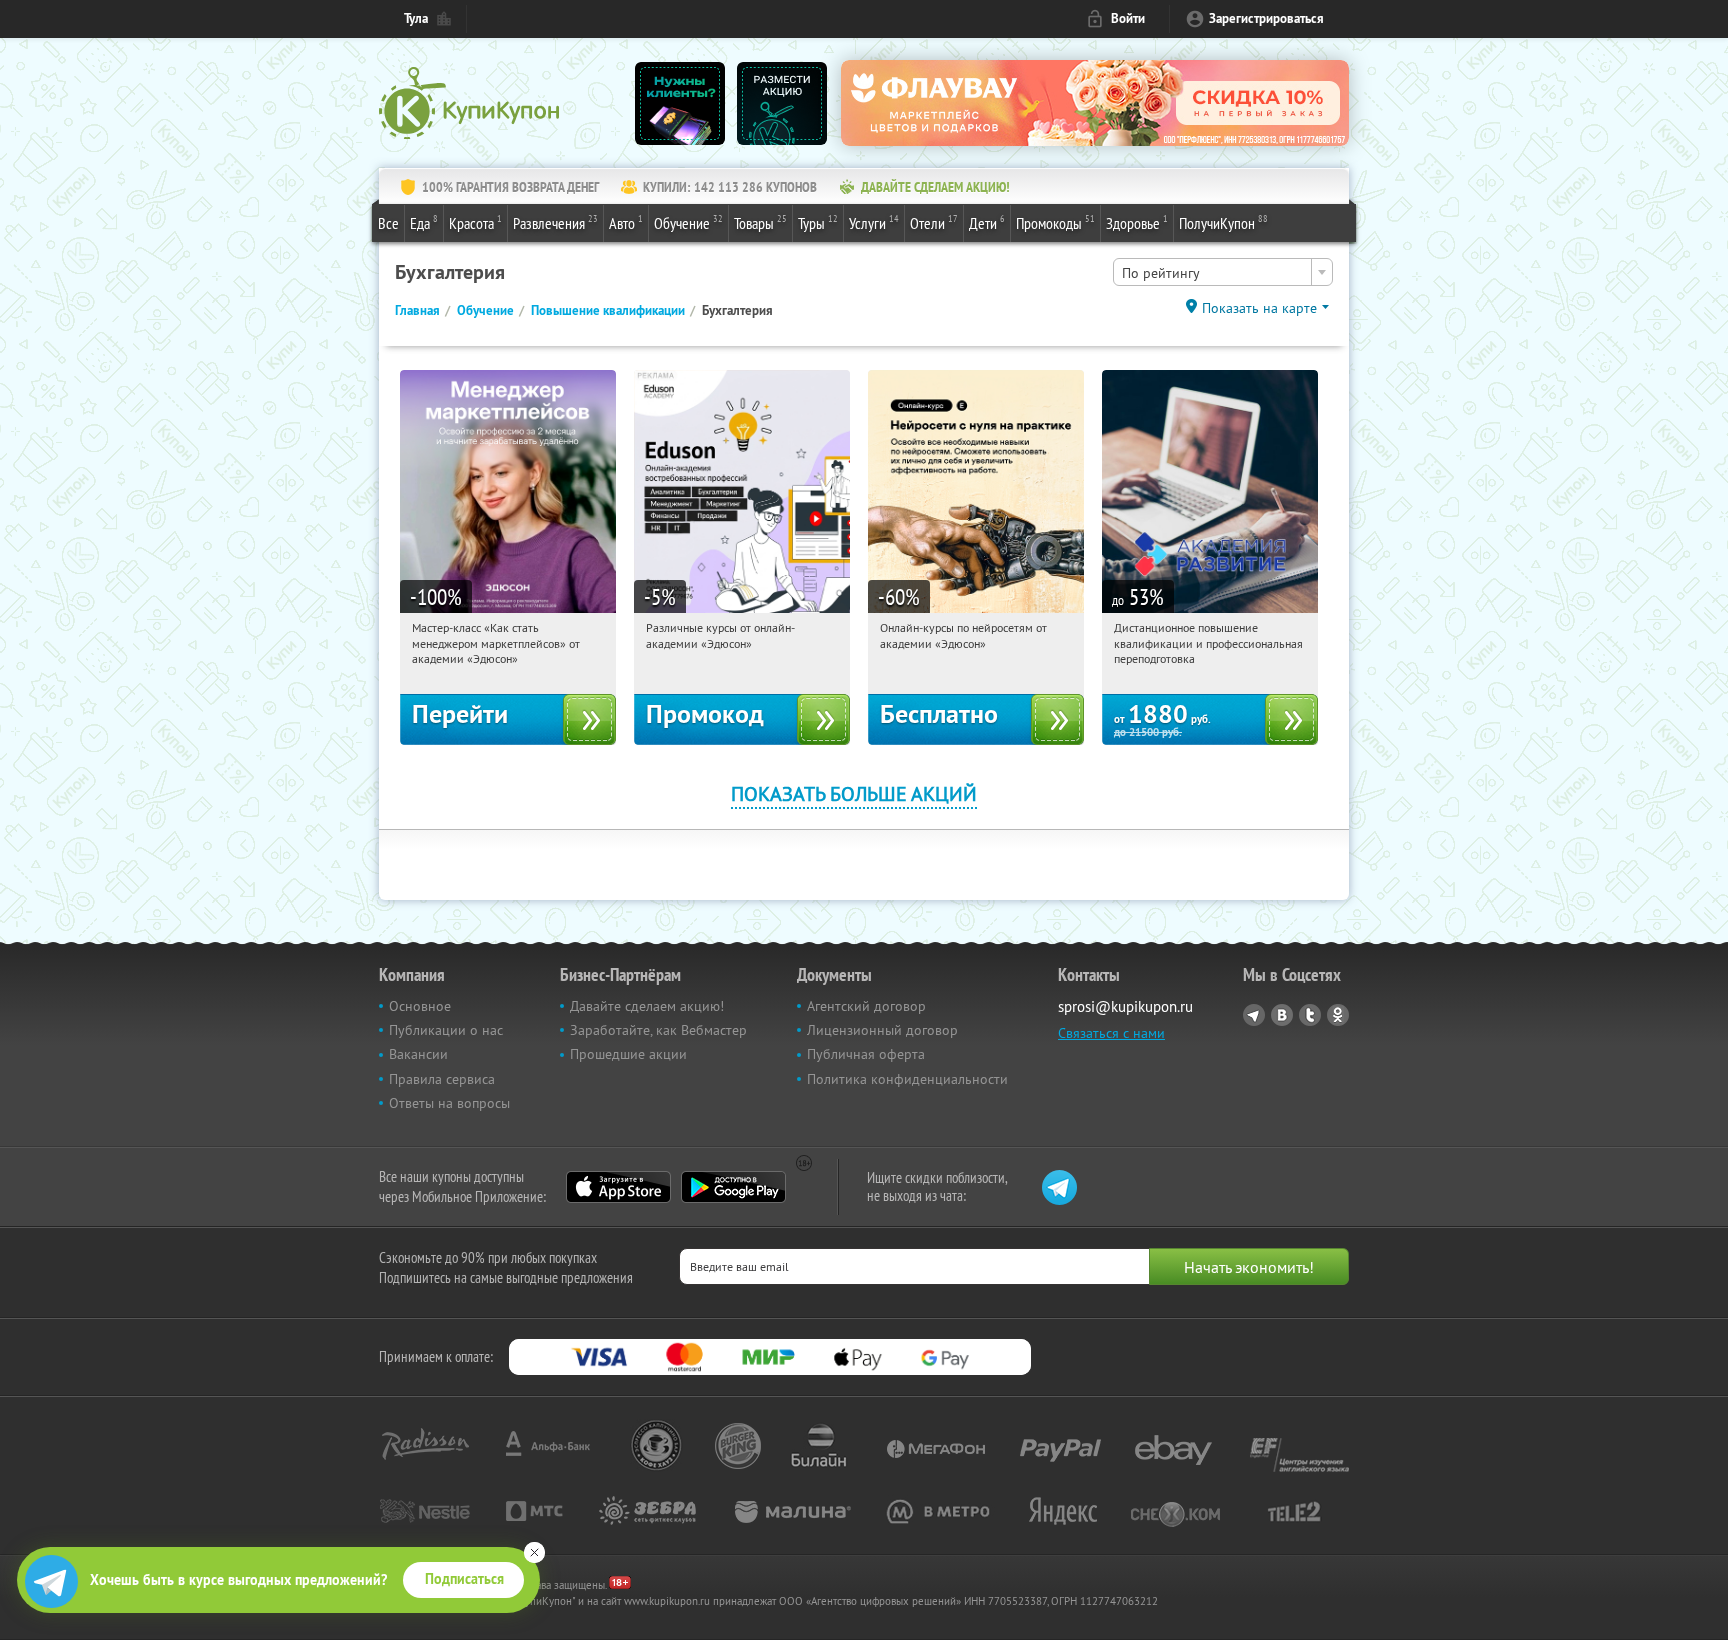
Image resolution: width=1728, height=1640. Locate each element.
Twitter (1310, 1015)
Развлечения (555, 222)
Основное (420, 1006)
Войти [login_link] (1128, 18)
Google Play (733, 1187)
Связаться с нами (1111, 1033)
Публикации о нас (446, 1030)
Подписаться (464, 1579)
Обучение (688, 222)
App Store (618, 1187)
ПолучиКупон (1223, 222)
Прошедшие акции (628, 1054)
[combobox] (1223, 272)
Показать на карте (1259, 308)
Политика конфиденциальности (907, 1079)
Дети (987, 222)
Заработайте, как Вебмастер (658, 1030)
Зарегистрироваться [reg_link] (1266, 18)
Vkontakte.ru (1282, 1015)
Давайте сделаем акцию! (647, 1006)
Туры (818, 222)
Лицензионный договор (882, 1030)
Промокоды (1055, 222)
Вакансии (418, 1054)
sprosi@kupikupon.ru (1125, 1006)
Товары (760, 222)
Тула (416, 18)
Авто (626, 222)
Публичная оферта (866, 1054)
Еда (424, 222)
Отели (934, 222)
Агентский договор (866, 1006)
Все (388, 223)
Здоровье (1137, 222)
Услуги (874, 222)
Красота (475, 222)
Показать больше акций (854, 793)
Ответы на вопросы (449, 1103)
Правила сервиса (442, 1079)
